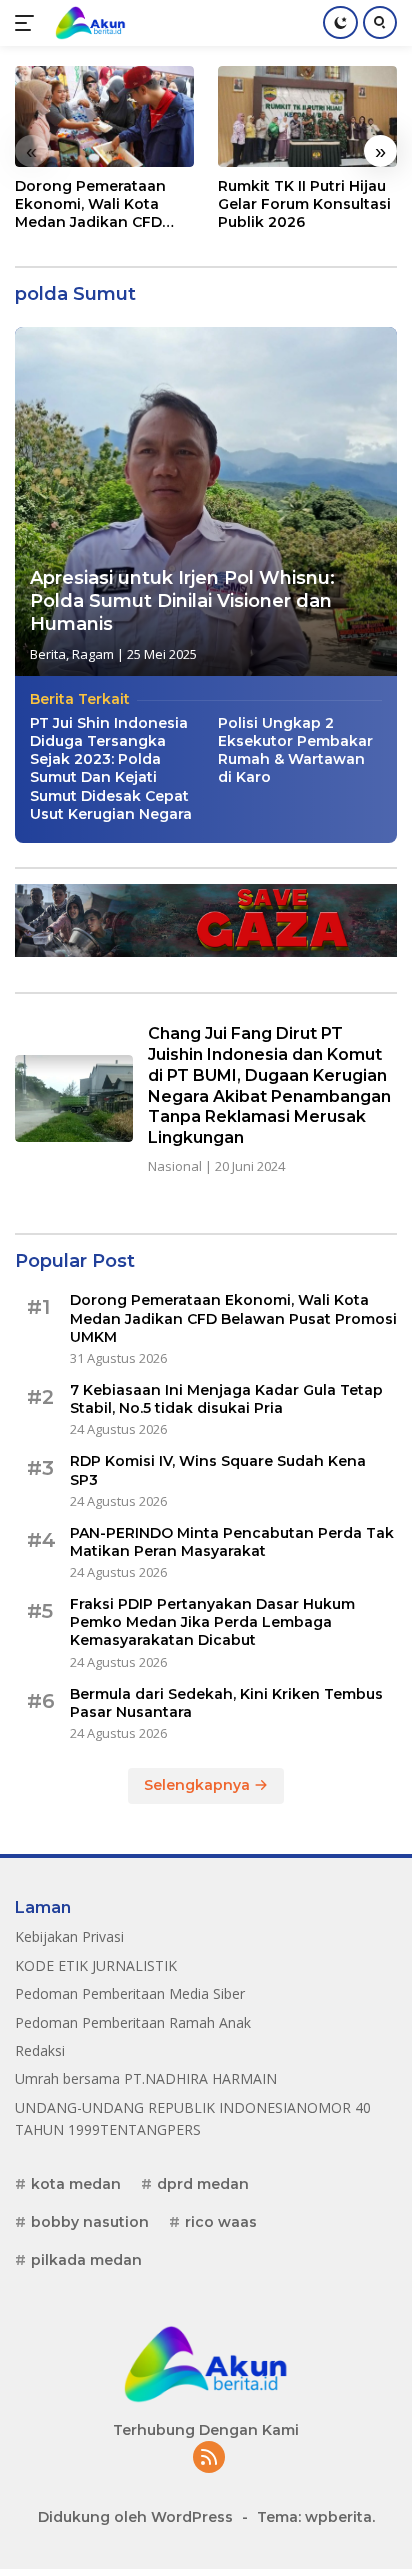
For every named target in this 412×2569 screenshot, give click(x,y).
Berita (48, 654)
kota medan (76, 2184)
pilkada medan (86, 2260)
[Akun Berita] (88, 23)
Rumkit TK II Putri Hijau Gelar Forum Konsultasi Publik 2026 (304, 204)
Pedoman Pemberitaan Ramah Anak (133, 2022)
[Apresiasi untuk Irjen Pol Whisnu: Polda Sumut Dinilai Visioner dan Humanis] (206, 501)
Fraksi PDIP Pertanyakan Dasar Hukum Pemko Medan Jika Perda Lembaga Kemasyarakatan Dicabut (212, 1622)
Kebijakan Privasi (69, 1936)
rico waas (221, 2222)
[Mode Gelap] (340, 22)
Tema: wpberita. (316, 2517)
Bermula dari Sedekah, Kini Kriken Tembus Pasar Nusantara (226, 1703)
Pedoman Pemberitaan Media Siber (130, 1993)
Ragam (93, 654)
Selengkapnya (199, 1785)
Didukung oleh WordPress (135, 2517)
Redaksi (40, 2050)
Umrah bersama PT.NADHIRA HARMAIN (146, 2078)
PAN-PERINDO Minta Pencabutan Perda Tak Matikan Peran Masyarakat (232, 1542)
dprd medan (203, 2184)
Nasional (175, 1166)
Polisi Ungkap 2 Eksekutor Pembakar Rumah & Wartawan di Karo (295, 750)
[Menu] (28, 23)
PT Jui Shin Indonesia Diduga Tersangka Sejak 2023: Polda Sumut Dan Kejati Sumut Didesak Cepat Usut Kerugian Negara (111, 768)
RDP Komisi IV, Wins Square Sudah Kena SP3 (218, 1470)
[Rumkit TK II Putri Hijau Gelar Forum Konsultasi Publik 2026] (307, 116)
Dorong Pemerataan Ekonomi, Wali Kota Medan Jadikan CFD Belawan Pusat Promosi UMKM (103, 204)
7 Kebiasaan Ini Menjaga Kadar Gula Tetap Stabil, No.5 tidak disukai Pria (226, 1399)
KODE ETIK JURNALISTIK (96, 1965)
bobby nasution (90, 2222)
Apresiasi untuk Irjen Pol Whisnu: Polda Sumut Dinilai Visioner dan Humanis (182, 601)
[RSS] (209, 2458)
